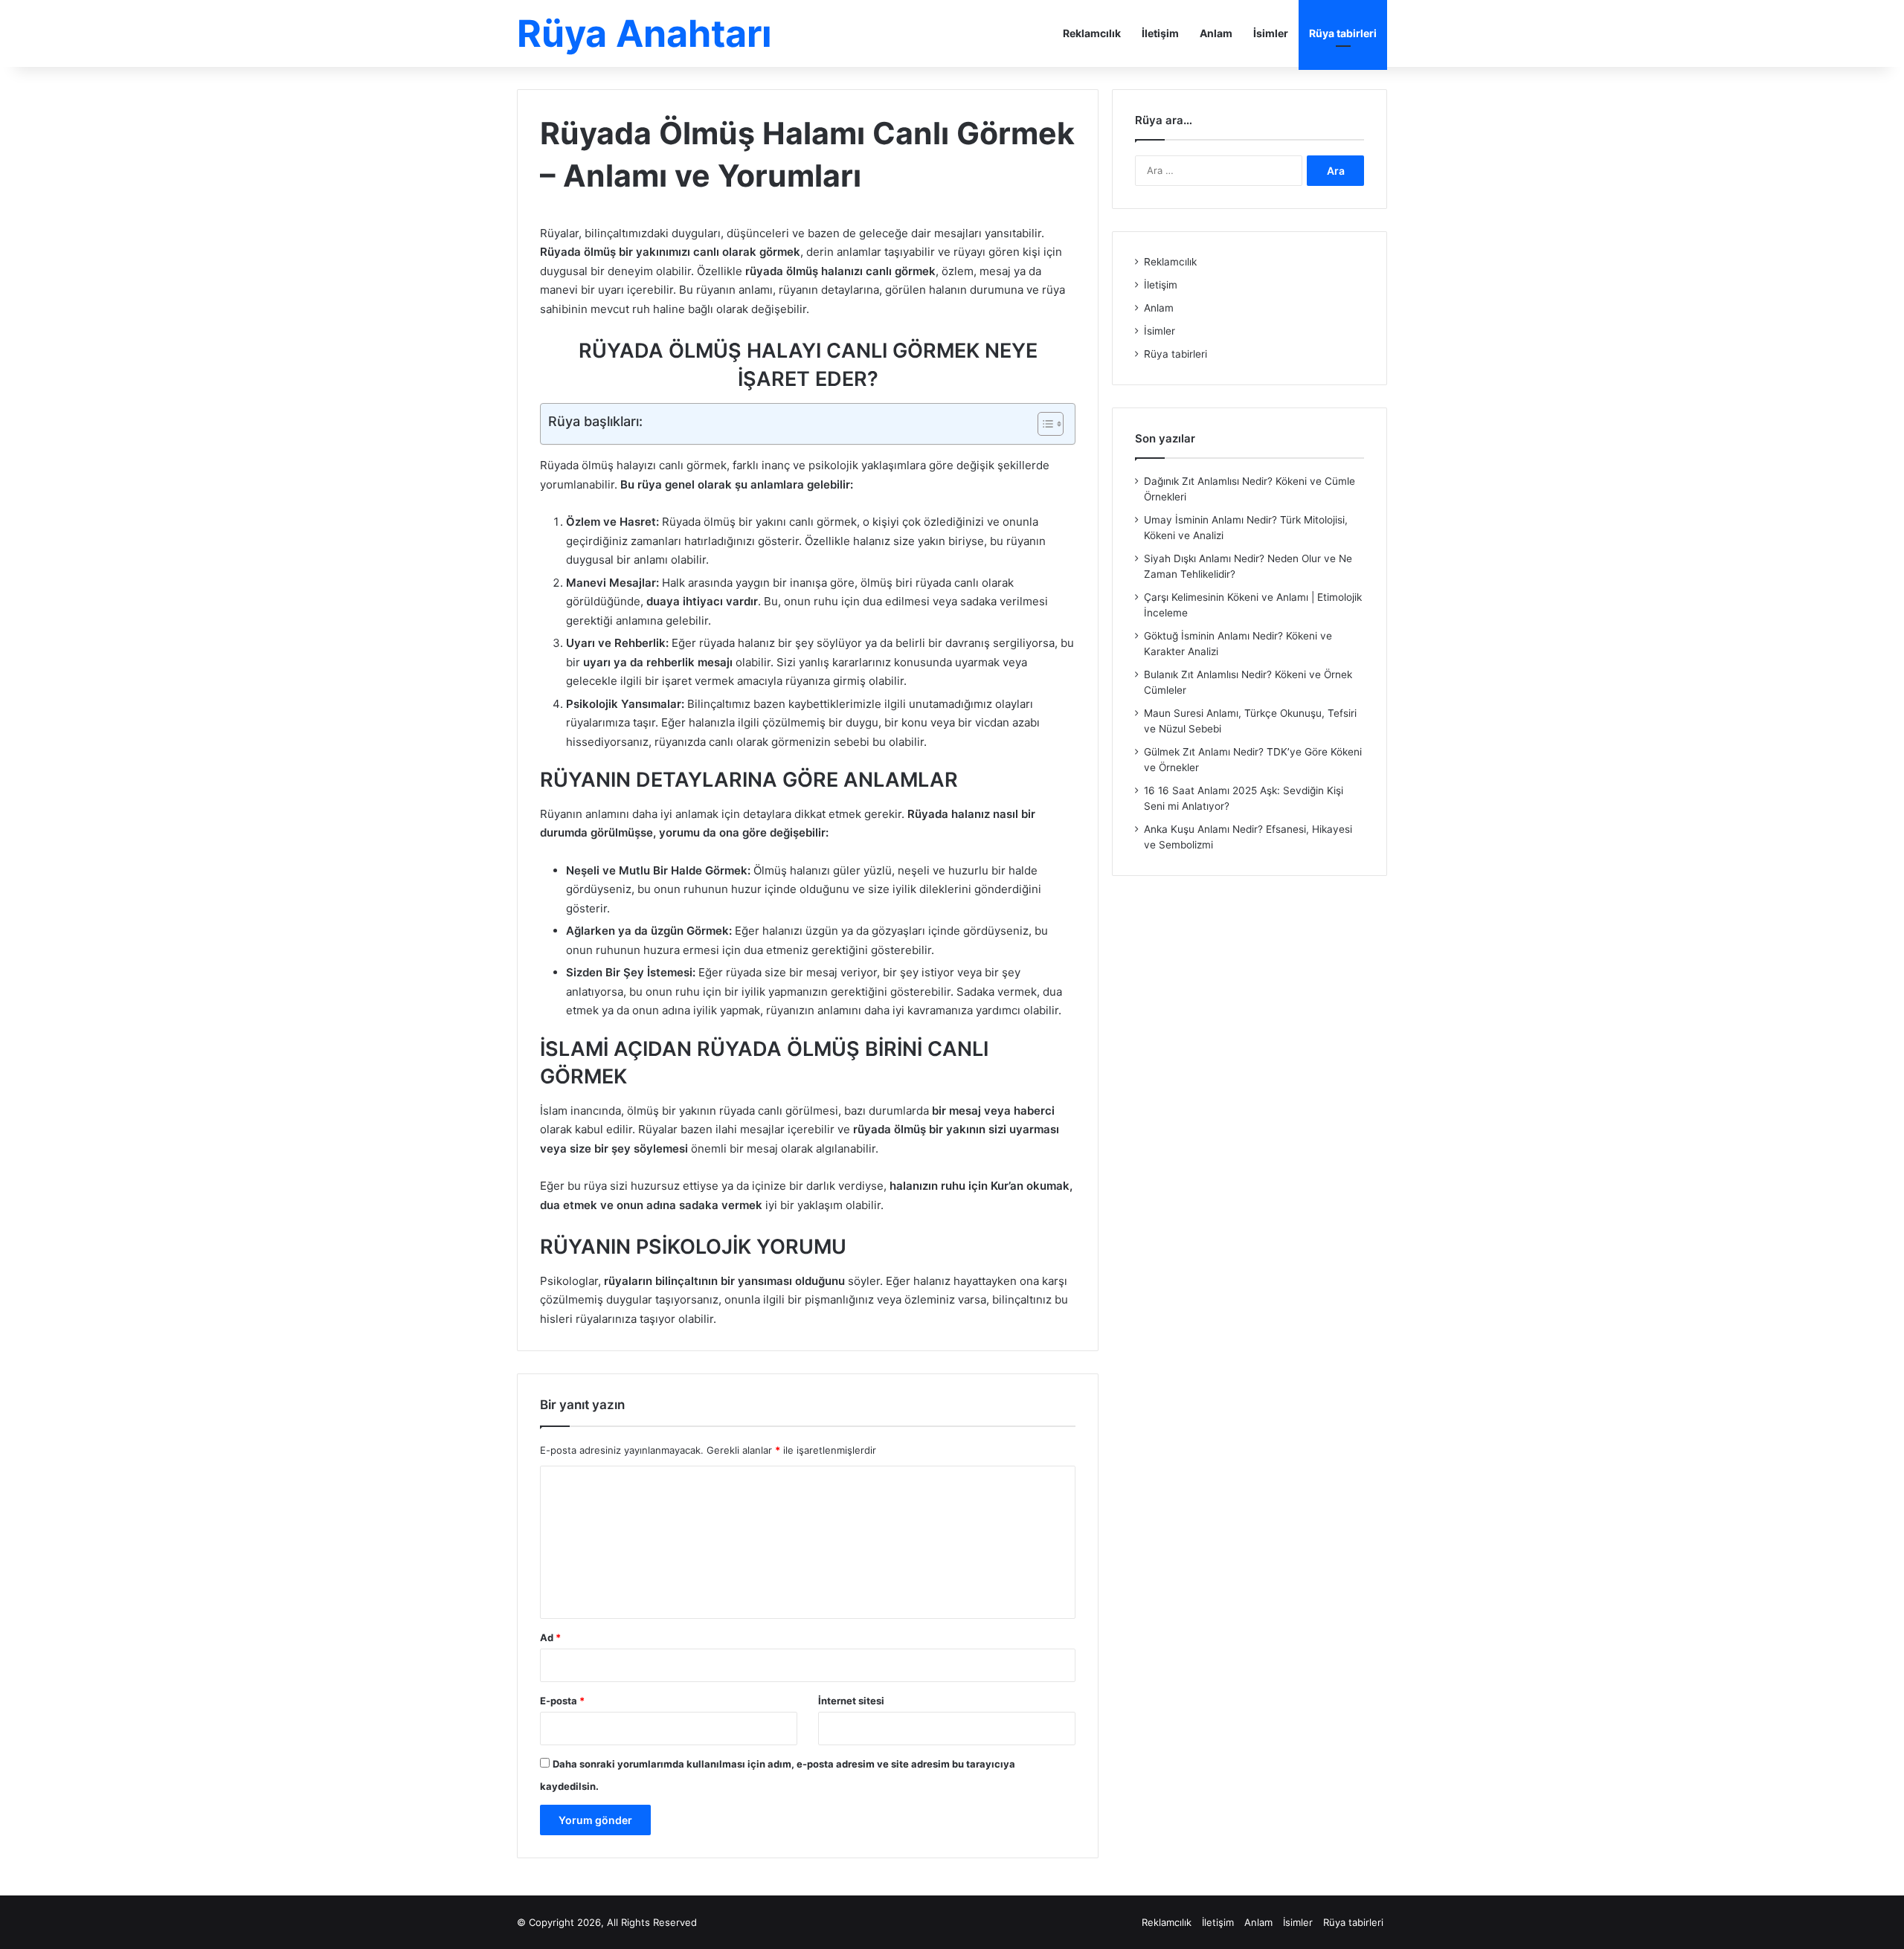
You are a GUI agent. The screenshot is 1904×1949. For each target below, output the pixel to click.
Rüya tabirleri (1343, 33)
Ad (550, 1637)
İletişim (1160, 33)
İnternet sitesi (851, 1701)
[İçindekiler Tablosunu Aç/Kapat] (1043, 424)
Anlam (1216, 33)
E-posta (562, 1701)
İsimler (1271, 33)
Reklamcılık (1092, 33)
